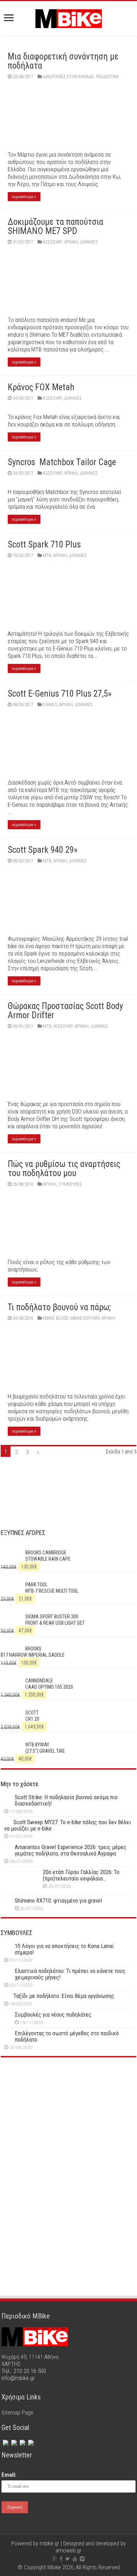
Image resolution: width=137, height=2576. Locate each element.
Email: (9, 2475)
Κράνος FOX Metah (41, 387)
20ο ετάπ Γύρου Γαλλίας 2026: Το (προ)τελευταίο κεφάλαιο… (81, 1875)
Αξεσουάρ (53, 242)
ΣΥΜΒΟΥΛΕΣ (70, 1184)
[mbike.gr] (68, 17)
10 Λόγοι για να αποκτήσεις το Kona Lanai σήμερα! (64, 1949)
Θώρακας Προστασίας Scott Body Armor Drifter (65, 1011)
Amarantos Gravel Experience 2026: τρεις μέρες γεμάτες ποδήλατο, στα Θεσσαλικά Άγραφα (71, 1850)
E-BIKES (50, 705)
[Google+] (55, 2559)
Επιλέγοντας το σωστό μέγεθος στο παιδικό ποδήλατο (67, 2036)
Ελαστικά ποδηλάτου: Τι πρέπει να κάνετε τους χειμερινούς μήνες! (70, 1974)
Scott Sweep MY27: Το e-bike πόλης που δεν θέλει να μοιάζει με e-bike (68, 1825)
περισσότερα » (24, 197)
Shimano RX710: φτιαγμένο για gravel (58, 1901)
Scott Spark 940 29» (43, 850)
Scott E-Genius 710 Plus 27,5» (60, 694)
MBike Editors (85, 1318)
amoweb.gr (68, 2550)
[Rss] (30, 2441)
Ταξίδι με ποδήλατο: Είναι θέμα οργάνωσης (64, 1996)
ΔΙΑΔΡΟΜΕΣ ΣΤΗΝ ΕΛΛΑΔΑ (68, 77)
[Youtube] (75, 2559)
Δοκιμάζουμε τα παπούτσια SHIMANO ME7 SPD (56, 226)
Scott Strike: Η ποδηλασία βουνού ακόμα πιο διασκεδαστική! (66, 1800)
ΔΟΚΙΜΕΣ (89, 242)
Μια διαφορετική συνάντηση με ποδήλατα (63, 61)
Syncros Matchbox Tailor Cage (62, 462)
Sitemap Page (17, 2412)
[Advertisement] (68, 2124)
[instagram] (22, 2441)
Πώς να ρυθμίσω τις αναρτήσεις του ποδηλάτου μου (64, 1169)
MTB (47, 555)
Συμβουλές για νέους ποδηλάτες (53, 2015)
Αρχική (71, 242)
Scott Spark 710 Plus (44, 544)
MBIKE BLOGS (56, 1318)
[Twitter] (13, 2441)
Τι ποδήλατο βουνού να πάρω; (59, 1307)
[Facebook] (5, 2441)
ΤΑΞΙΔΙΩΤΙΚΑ (107, 77)
